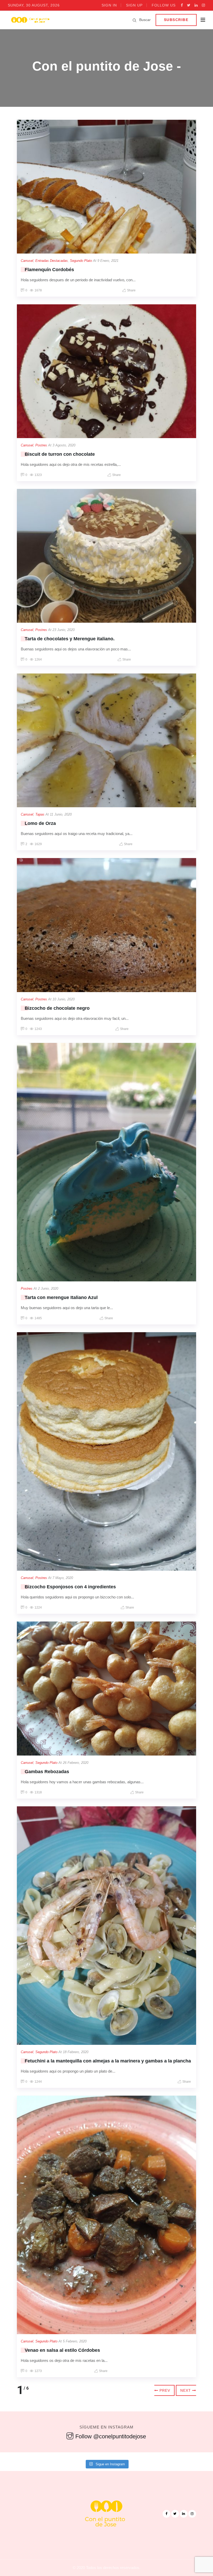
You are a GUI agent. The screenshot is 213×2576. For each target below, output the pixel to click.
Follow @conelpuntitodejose (111, 2436)
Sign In (109, 5)
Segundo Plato (81, 261)
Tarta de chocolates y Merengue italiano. (70, 639)
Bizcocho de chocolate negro (57, 1008)
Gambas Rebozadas (47, 1772)
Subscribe (176, 20)
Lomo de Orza (40, 823)
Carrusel (27, 261)
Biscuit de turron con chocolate (60, 454)
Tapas (40, 814)
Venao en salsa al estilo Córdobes (62, 2350)
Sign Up (134, 5)
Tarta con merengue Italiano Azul (61, 1297)
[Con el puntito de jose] (30, 20)
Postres (41, 445)
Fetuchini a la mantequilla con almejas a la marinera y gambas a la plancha (108, 2061)
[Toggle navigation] (203, 20)
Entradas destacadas (52, 261)
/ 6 (26, 2388)
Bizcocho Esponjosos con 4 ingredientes (70, 1587)
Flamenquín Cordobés (49, 270)
